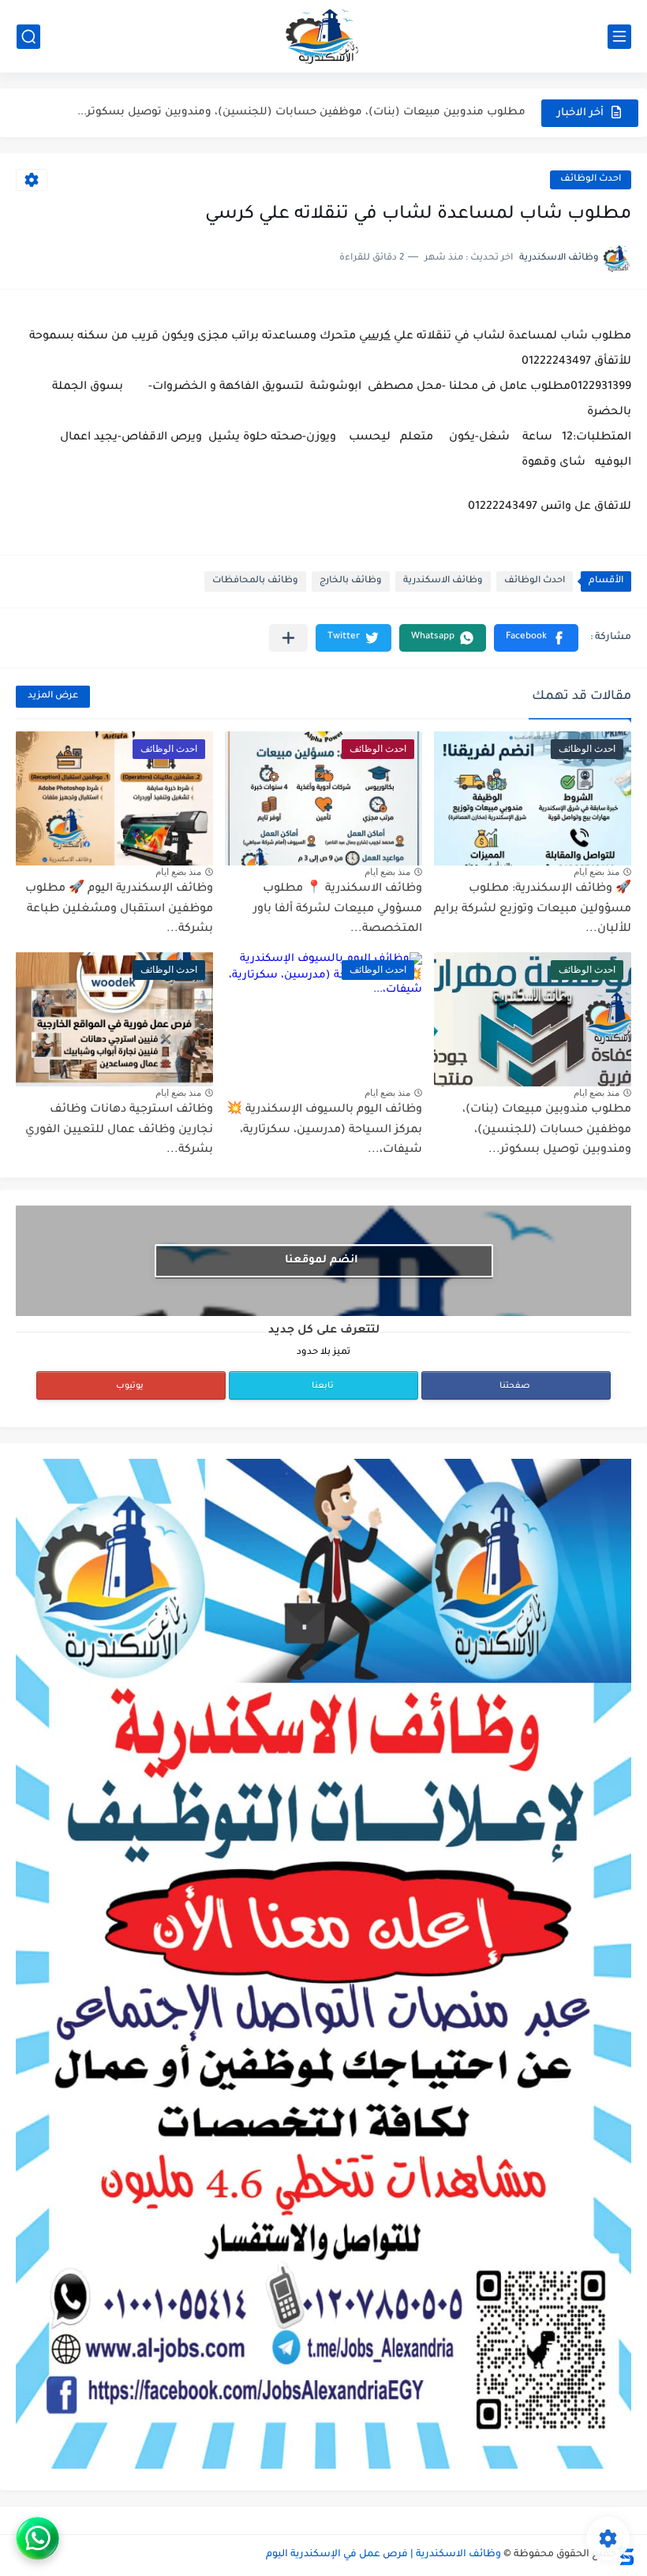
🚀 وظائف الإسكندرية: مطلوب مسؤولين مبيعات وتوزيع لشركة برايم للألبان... (533, 909)
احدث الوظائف (591, 179)
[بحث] (28, 37)
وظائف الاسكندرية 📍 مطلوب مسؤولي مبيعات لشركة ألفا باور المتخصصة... (338, 909)
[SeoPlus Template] (626, 2555)
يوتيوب (130, 1386)
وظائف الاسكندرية (443, 581)
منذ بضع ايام (597, 872)
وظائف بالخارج (351, 581)
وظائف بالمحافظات (255, 581)
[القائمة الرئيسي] (619, 37)
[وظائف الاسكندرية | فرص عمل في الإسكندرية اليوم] (323, 36)
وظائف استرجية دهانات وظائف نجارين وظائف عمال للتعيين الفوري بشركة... (119, 1130)
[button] (536, 638)
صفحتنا (515, 1386)
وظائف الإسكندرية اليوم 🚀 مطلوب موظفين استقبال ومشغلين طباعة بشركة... (119, 909)
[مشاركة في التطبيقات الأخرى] (288, 638)
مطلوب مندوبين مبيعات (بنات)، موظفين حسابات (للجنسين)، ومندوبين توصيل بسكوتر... (301, 112)
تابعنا (323, 1386)
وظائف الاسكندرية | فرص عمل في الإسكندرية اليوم (383, 2555)
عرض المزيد (53, 696)
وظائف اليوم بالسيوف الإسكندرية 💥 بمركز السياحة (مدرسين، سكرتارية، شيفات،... (324, 1130)
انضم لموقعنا (322, 1260)
